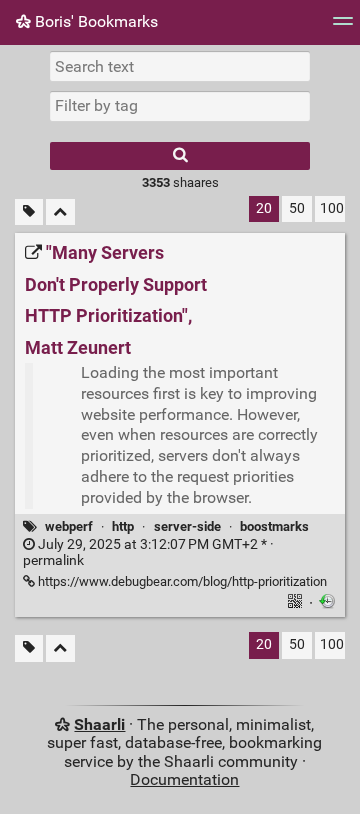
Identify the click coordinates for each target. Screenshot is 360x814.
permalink (148, 553)
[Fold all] (60, 212)
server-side (187, 526)
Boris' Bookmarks (94, 21)
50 (297, 208)
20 (264, 208)
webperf (69, 526)
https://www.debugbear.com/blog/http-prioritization (181, 581)
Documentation (184, 779)
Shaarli (99, 724)
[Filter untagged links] (29, 212)
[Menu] (343, 27)
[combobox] (180, 106)
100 (332, 208)
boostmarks (274, 526)
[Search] (180, 156)
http (123, 526)
